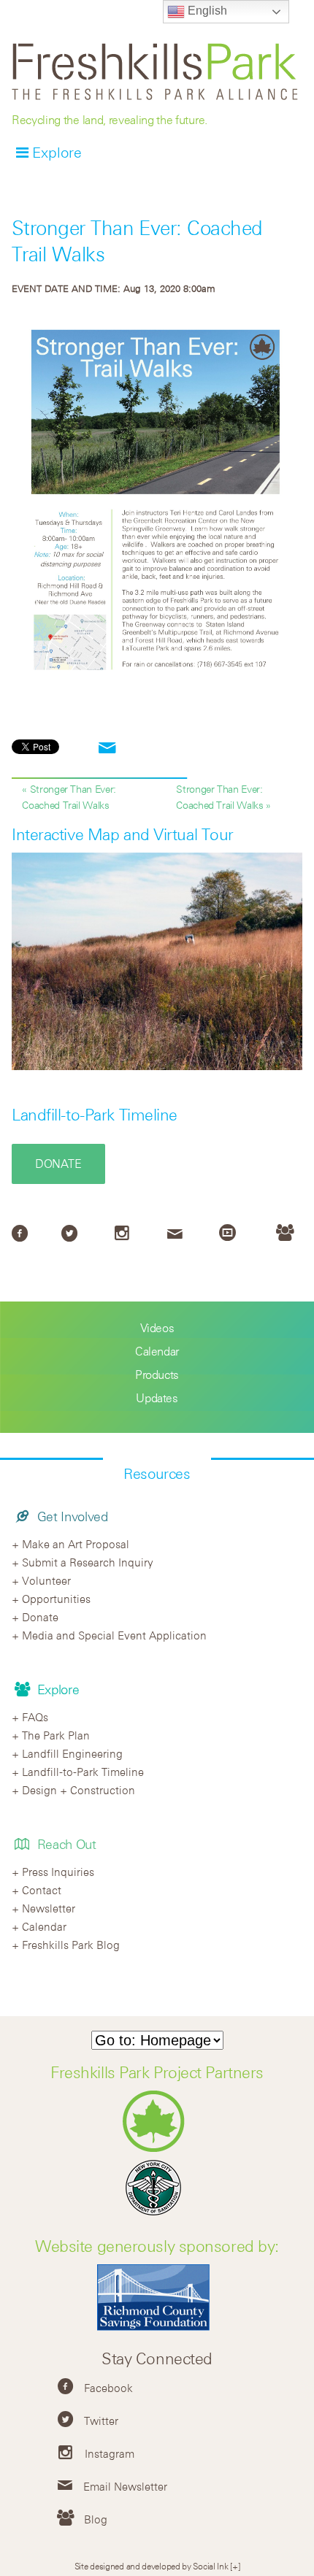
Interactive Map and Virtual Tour (123, 834)
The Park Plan (56, 1735)
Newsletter (49, 1908)
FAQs (35, 1717)
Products (157, 1374)
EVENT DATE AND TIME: (68, 288)
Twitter (101, 2421)
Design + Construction (78, 1790)
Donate (58, 1164)
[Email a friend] (107, 749)
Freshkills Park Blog (71, 1945)
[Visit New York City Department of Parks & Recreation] (157, 2149)
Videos (157, 1328)
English (206, 11)
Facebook (108, 2388)
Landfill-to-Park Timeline (95, 1115)
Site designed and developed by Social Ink (152, 2566)
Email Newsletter (125, 2486)
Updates (157, 1398)
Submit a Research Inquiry (88, 1562)
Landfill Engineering (72, 1753)
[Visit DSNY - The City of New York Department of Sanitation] (157, 2215)
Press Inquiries (58, 1872)
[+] (235, 2566)
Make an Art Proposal (76, 1544)
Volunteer (46, 1580)
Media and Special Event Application (114, 1635)
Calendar (157, 1351)
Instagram (110, 2453)
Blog (96, 2519)
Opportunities (56, 1599)
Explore (57, 152)
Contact (42, 1890)
